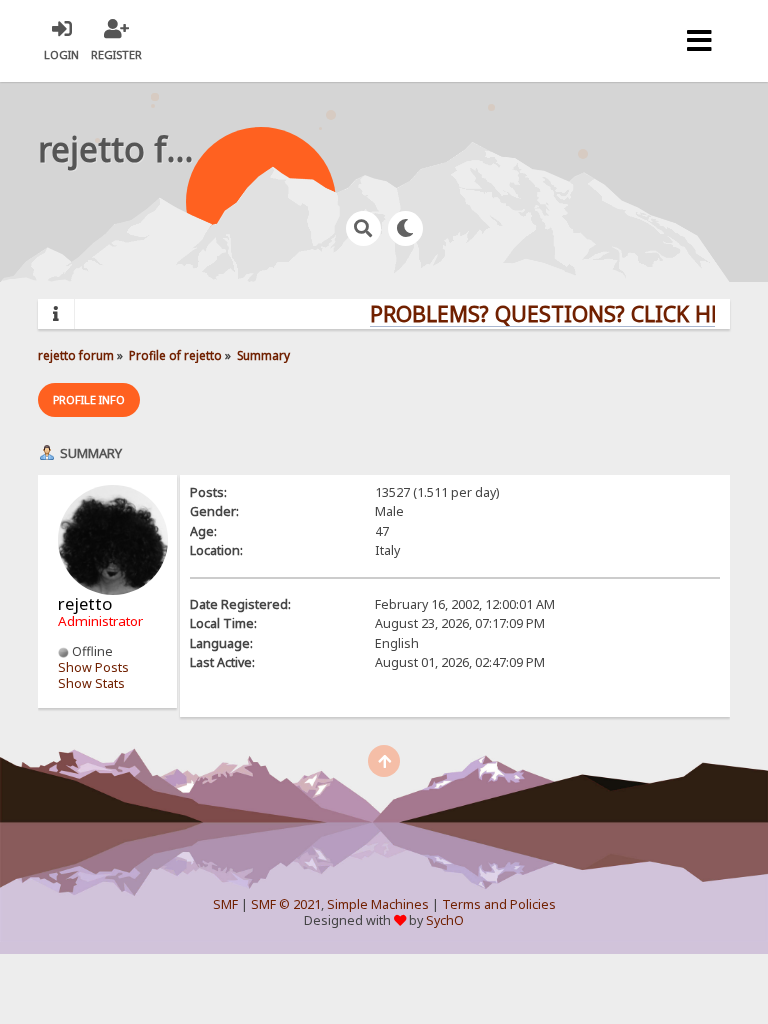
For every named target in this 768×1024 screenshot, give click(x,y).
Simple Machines (378, 904)
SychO (445, 920)
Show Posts (93, 667)
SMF (225, 904)
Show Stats (91, 683)
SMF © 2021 (286, 904)
